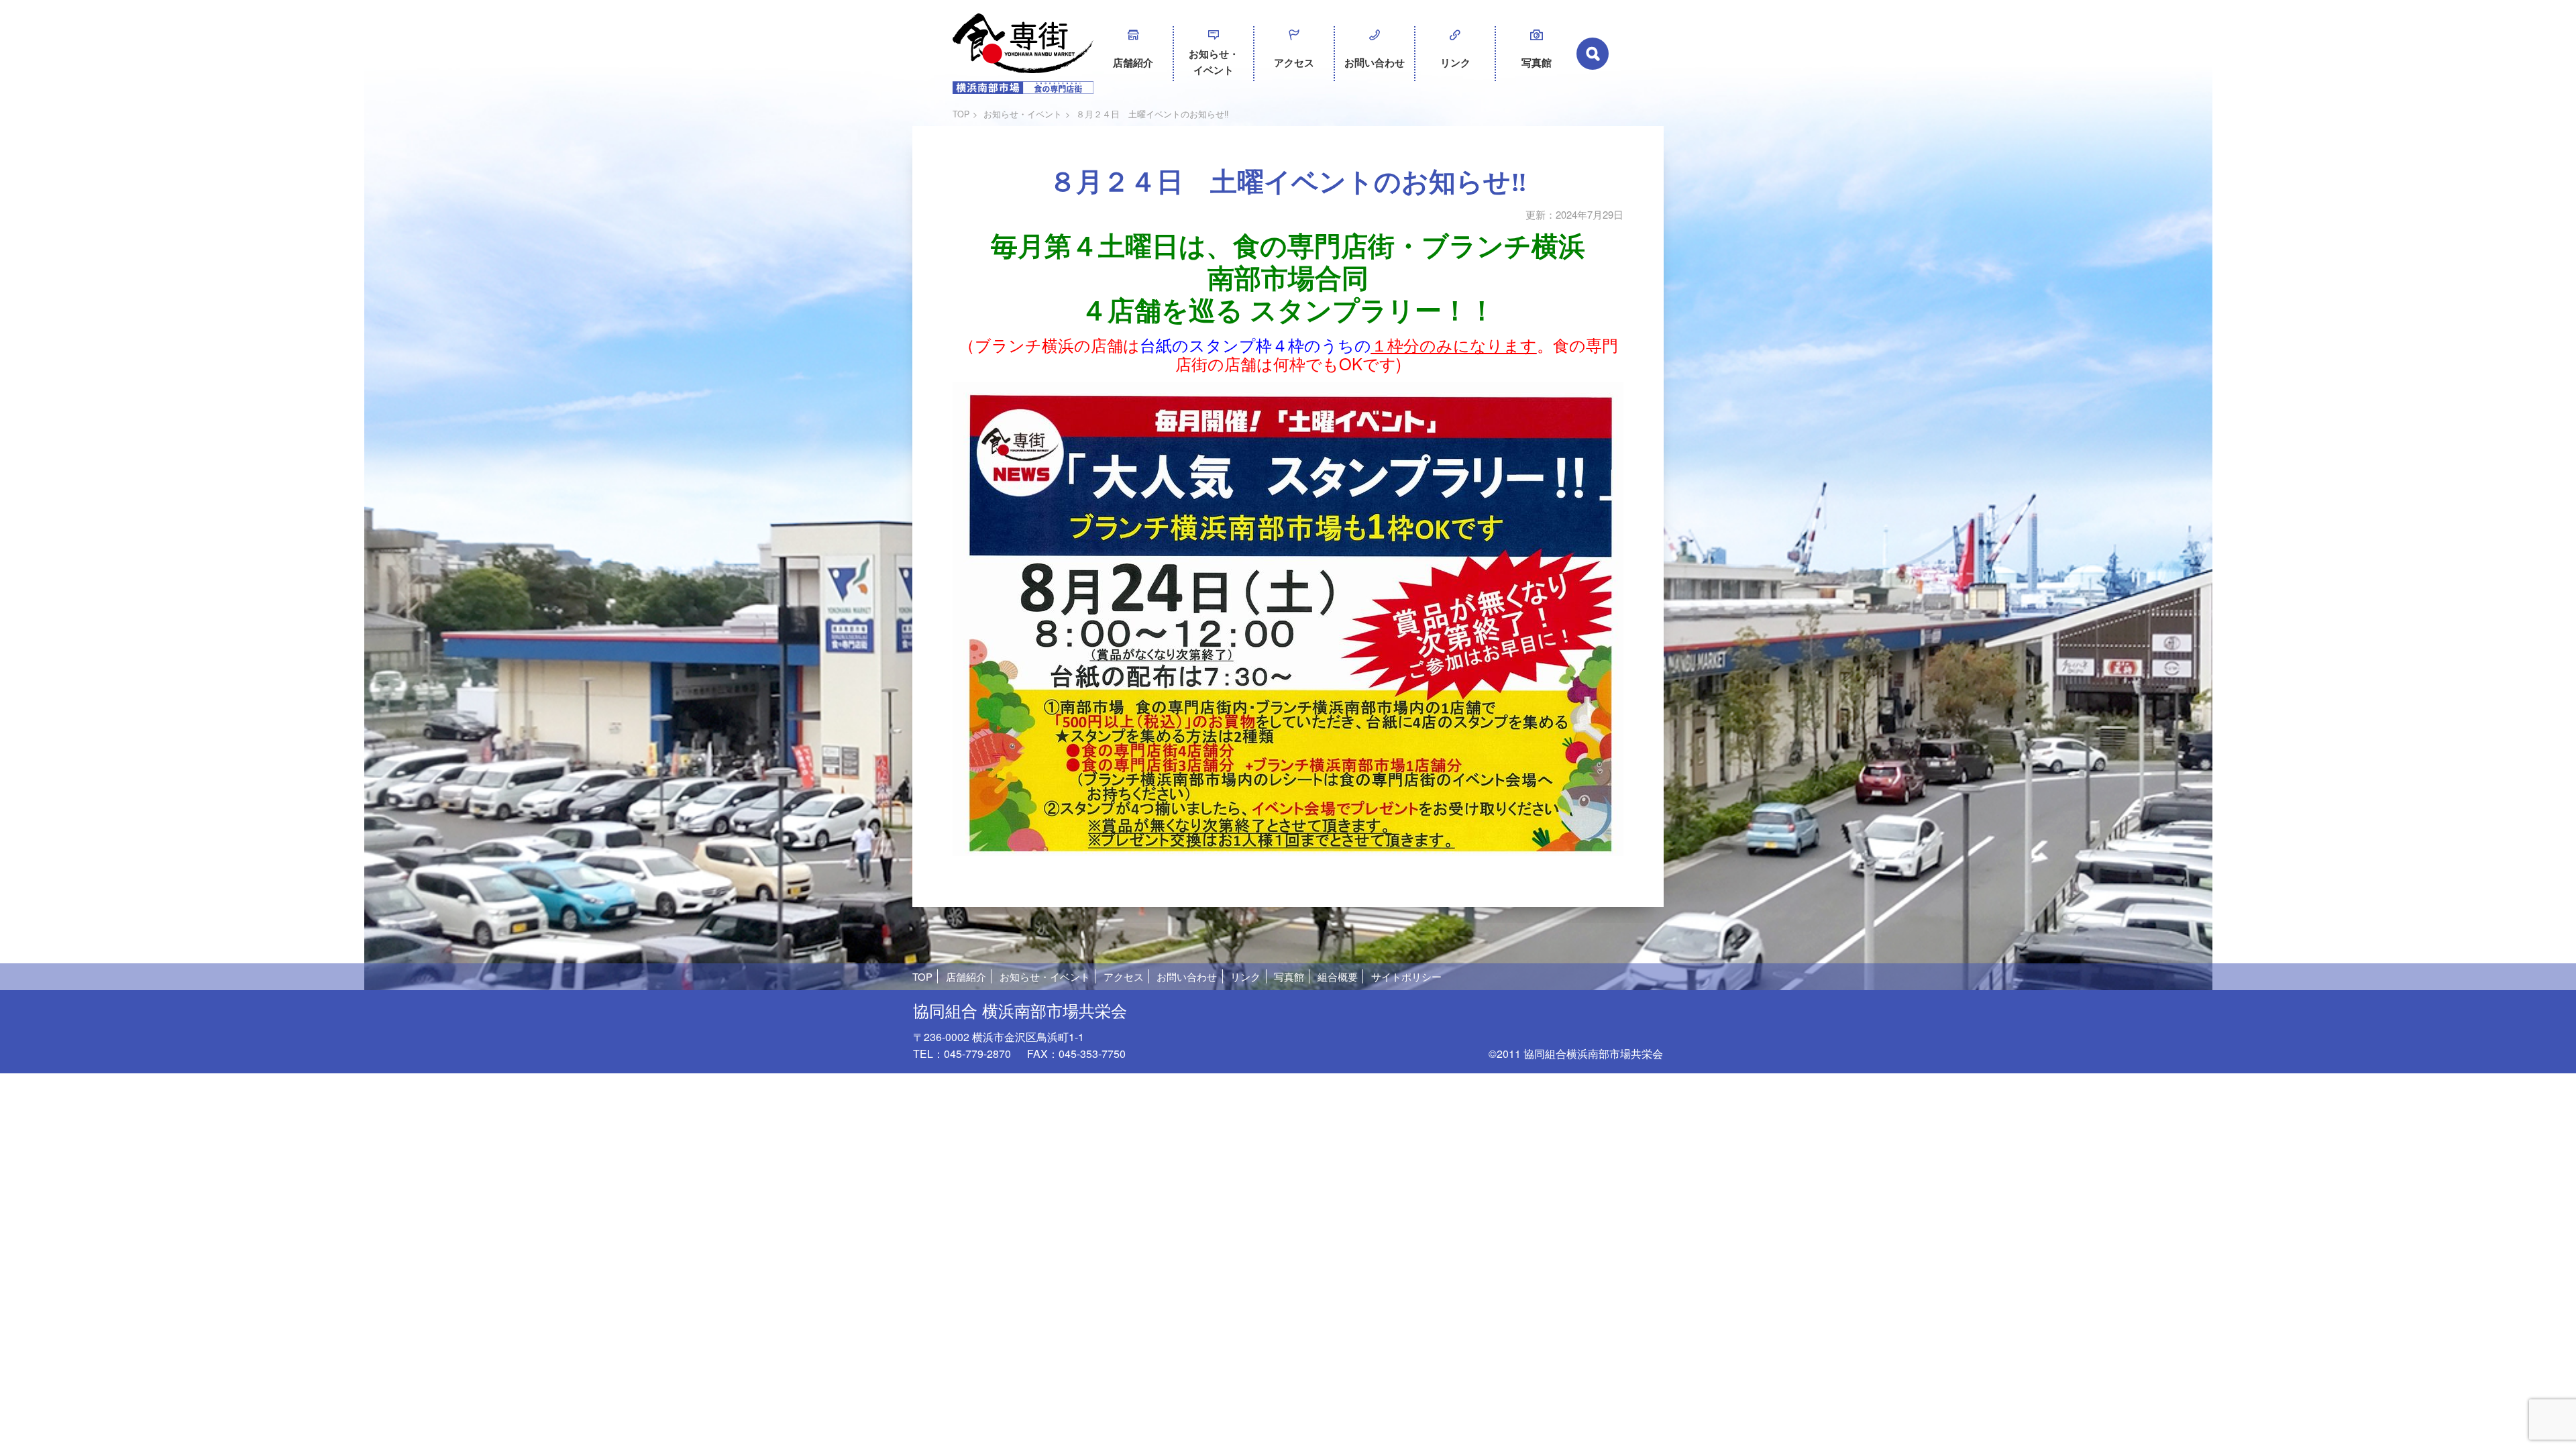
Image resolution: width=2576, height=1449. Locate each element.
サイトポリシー (1406, 976)
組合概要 (1338, 976)
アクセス (1294, 62)
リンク (1455, 62)
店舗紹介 (1133, 62)
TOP (961, 114)
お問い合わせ (1375, 62)
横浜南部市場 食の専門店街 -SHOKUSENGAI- (1023, 54)
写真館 (1537, 62)
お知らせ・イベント (1214, 62)
